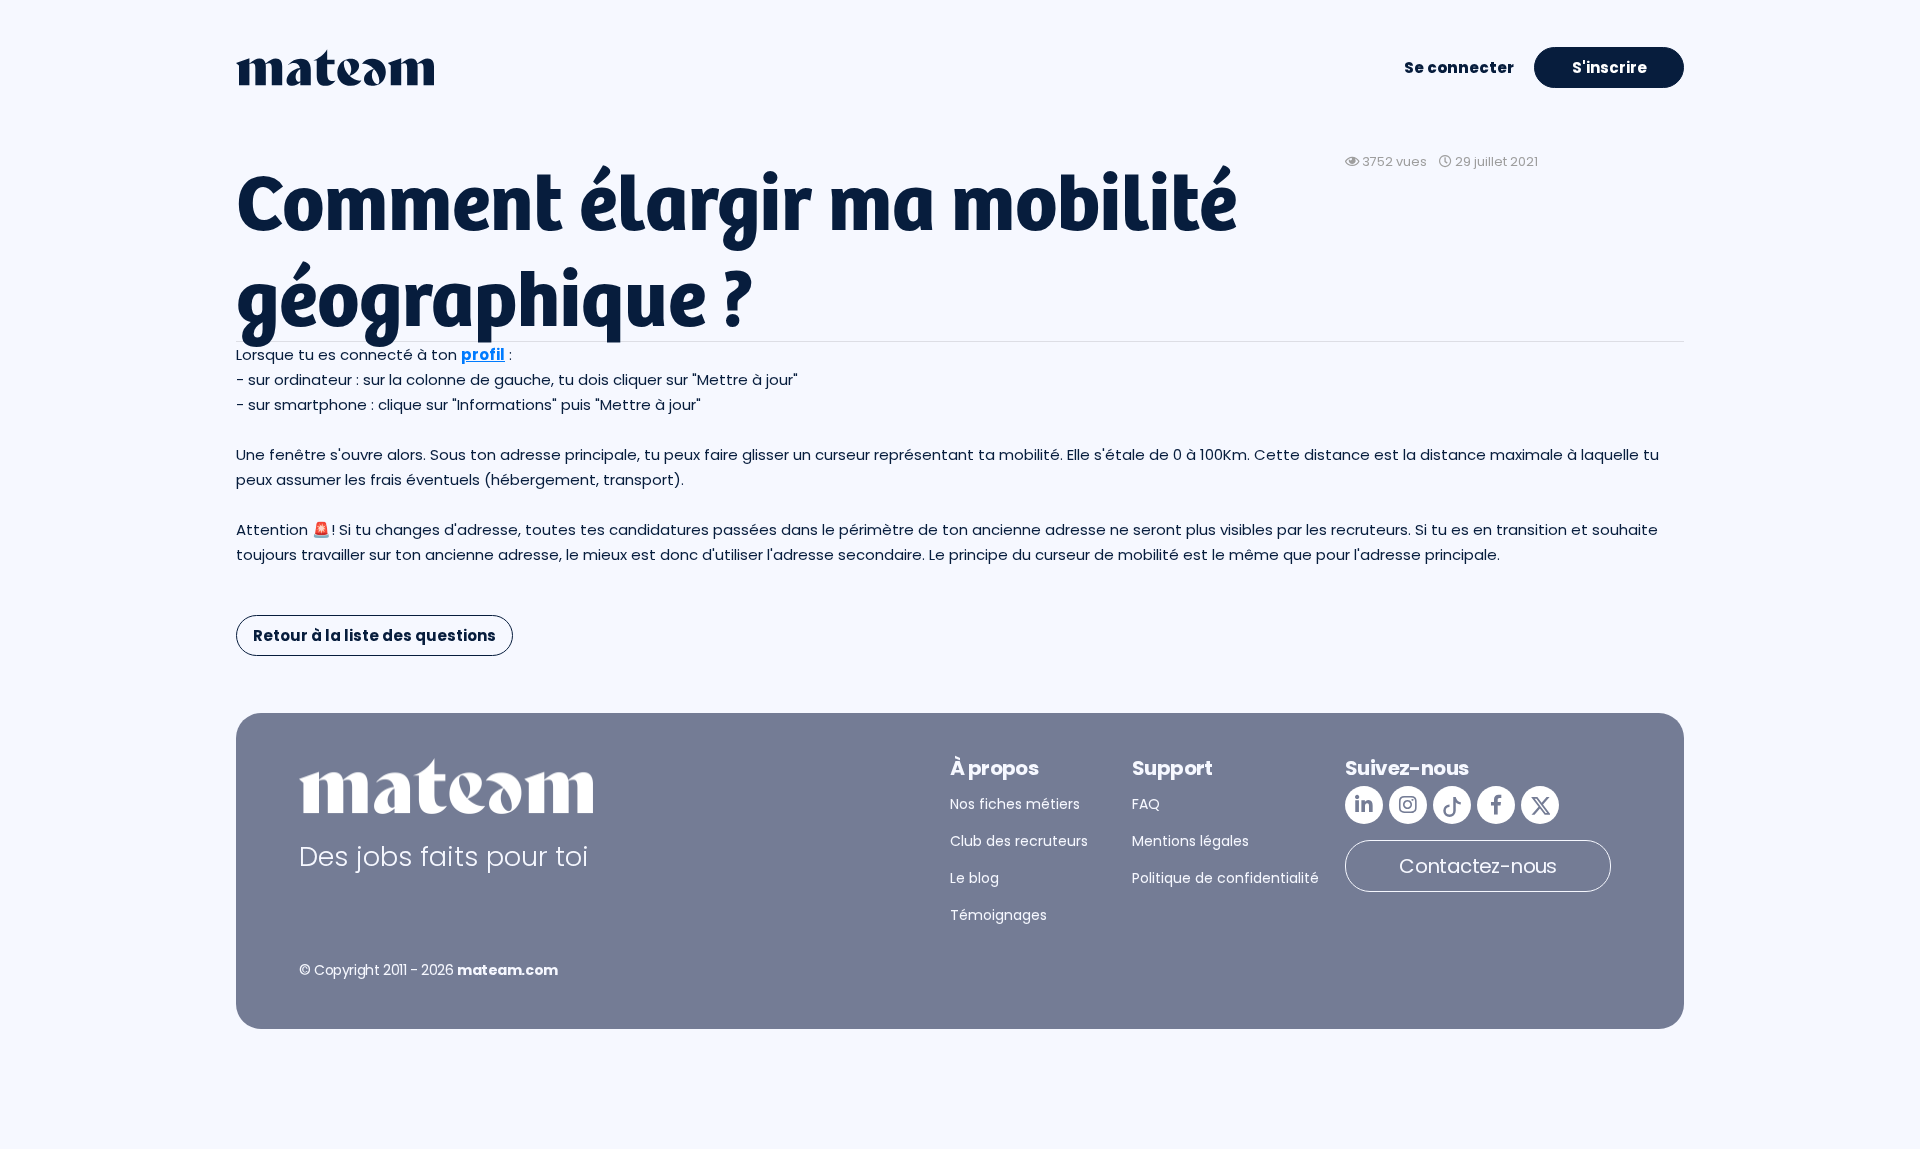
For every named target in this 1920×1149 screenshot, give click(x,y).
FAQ (1146, 804)
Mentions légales (1190, 841)
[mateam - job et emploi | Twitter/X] (1540, 805)
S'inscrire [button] (1609, 67)
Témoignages (998, 915)
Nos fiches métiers (1015, 804)
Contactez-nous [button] (1478, 866)
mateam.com (507, 970)
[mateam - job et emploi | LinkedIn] (1364, 805)
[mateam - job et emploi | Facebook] (1496, 805)
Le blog (974, 878)
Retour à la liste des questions (374, 635)
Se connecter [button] (1459, 67)
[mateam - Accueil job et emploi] (335, 68)
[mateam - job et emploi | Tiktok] (1452, 805)
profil (483, 354)
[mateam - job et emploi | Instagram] (1408, 805)
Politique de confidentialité (1225, 878)
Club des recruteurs (1019, 841)
